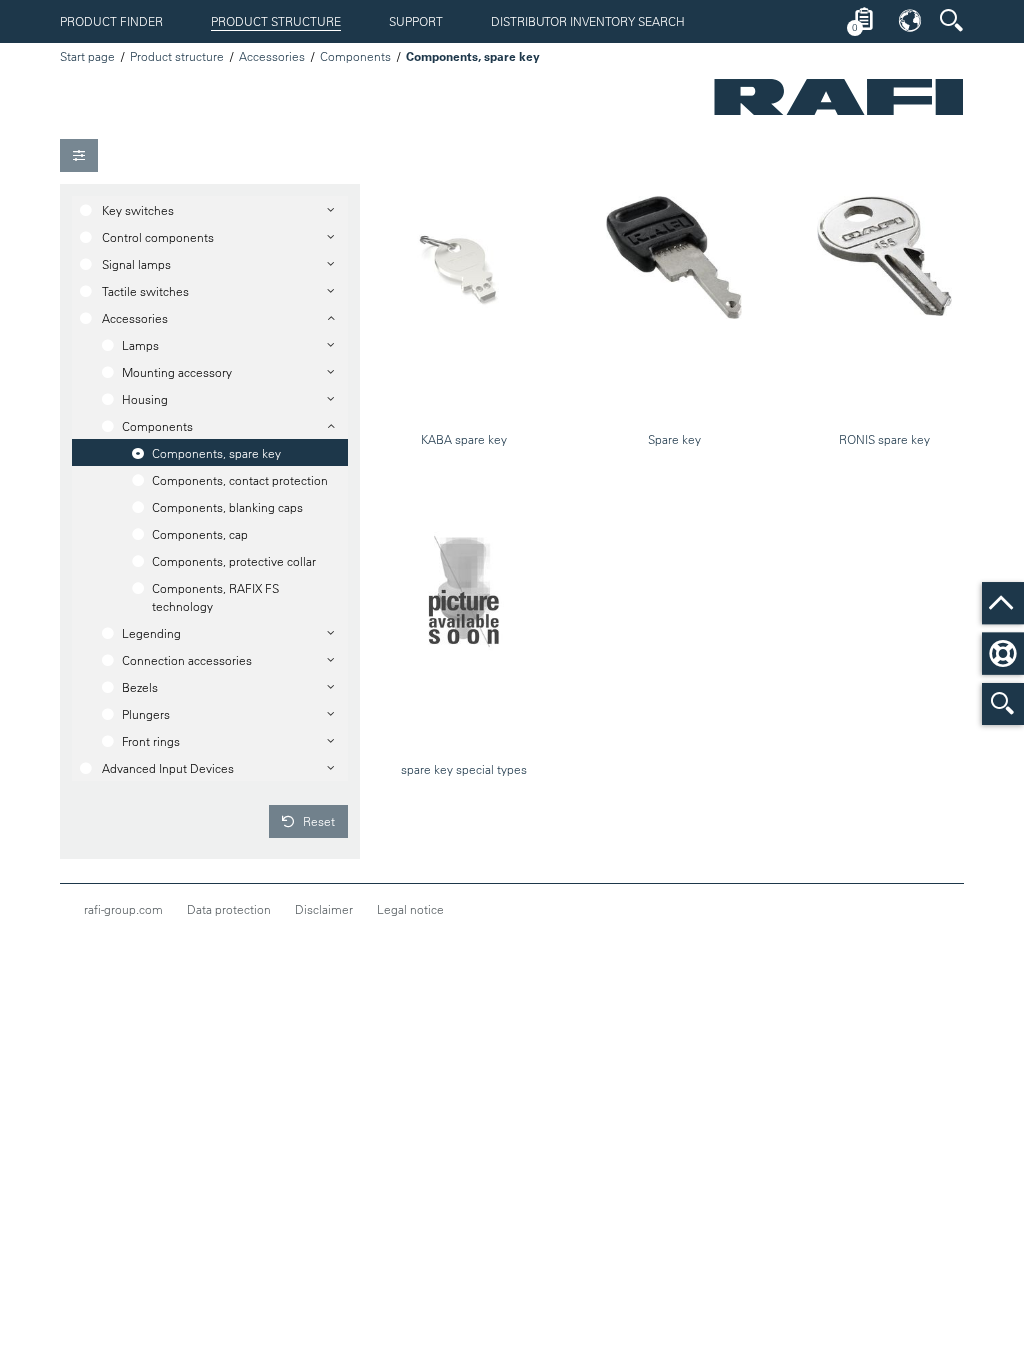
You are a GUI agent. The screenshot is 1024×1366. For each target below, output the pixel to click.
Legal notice (410, 909)
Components (355, 56)
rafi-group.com (123, 909)
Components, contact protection (240, 480)
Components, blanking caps (227, 507)
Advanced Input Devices (168, 768)
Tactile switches (145, 291)
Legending (151, 633)
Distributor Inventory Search (588, 21)
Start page (87, 56)
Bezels (140, 687)
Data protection (229, 909)
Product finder (111, 21)
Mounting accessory (177, 372)
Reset (317, 821)
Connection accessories (187, 660)
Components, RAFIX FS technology (215, 597)
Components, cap (200, 534)
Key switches (138, 210)
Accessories (272, 56)
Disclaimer (324, 909)
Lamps (140, 345)
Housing (145, 399)
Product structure (276, 21)
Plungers (146, 714)
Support (416, 21)
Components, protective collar (234, 561)
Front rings (151, 741)
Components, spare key (216, 453)
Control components (158, 237)
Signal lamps (136, 264)
